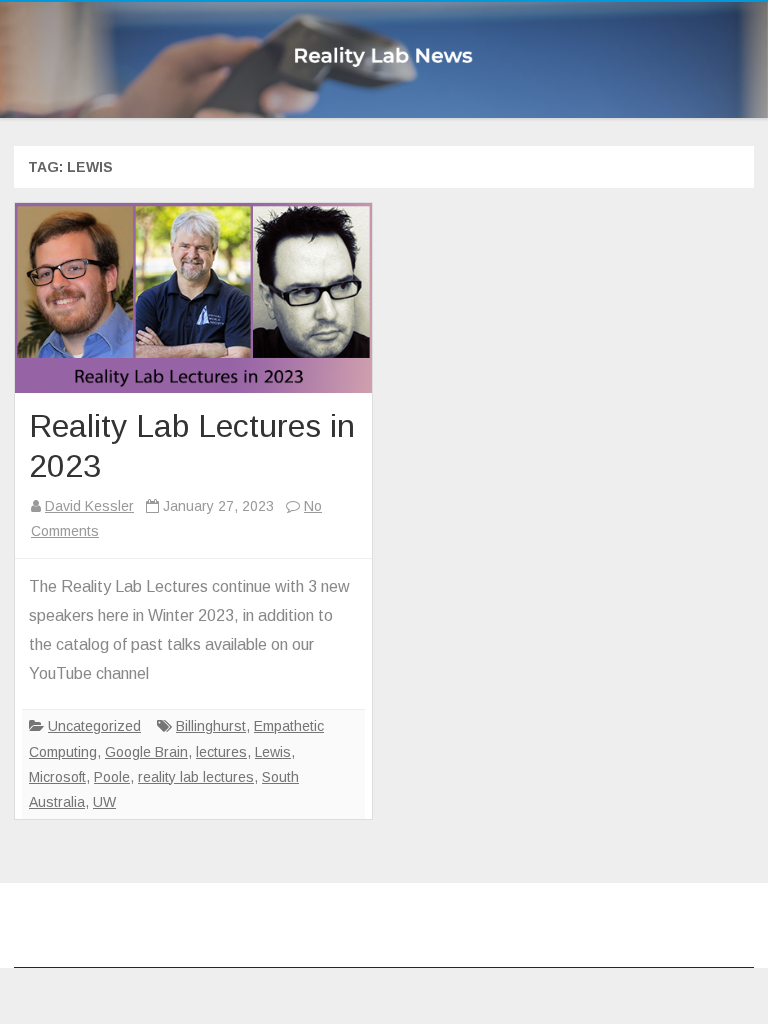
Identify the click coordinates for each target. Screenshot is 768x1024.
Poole (112, 777)
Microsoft (57, 777)
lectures (221, 752)
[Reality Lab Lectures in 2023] (193, 298)
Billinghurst (211, 726)
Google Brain (146, 752)
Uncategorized (94, 726)
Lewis (273, 752)
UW (104, 802)
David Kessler (89, 506)
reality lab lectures (196, 777)
